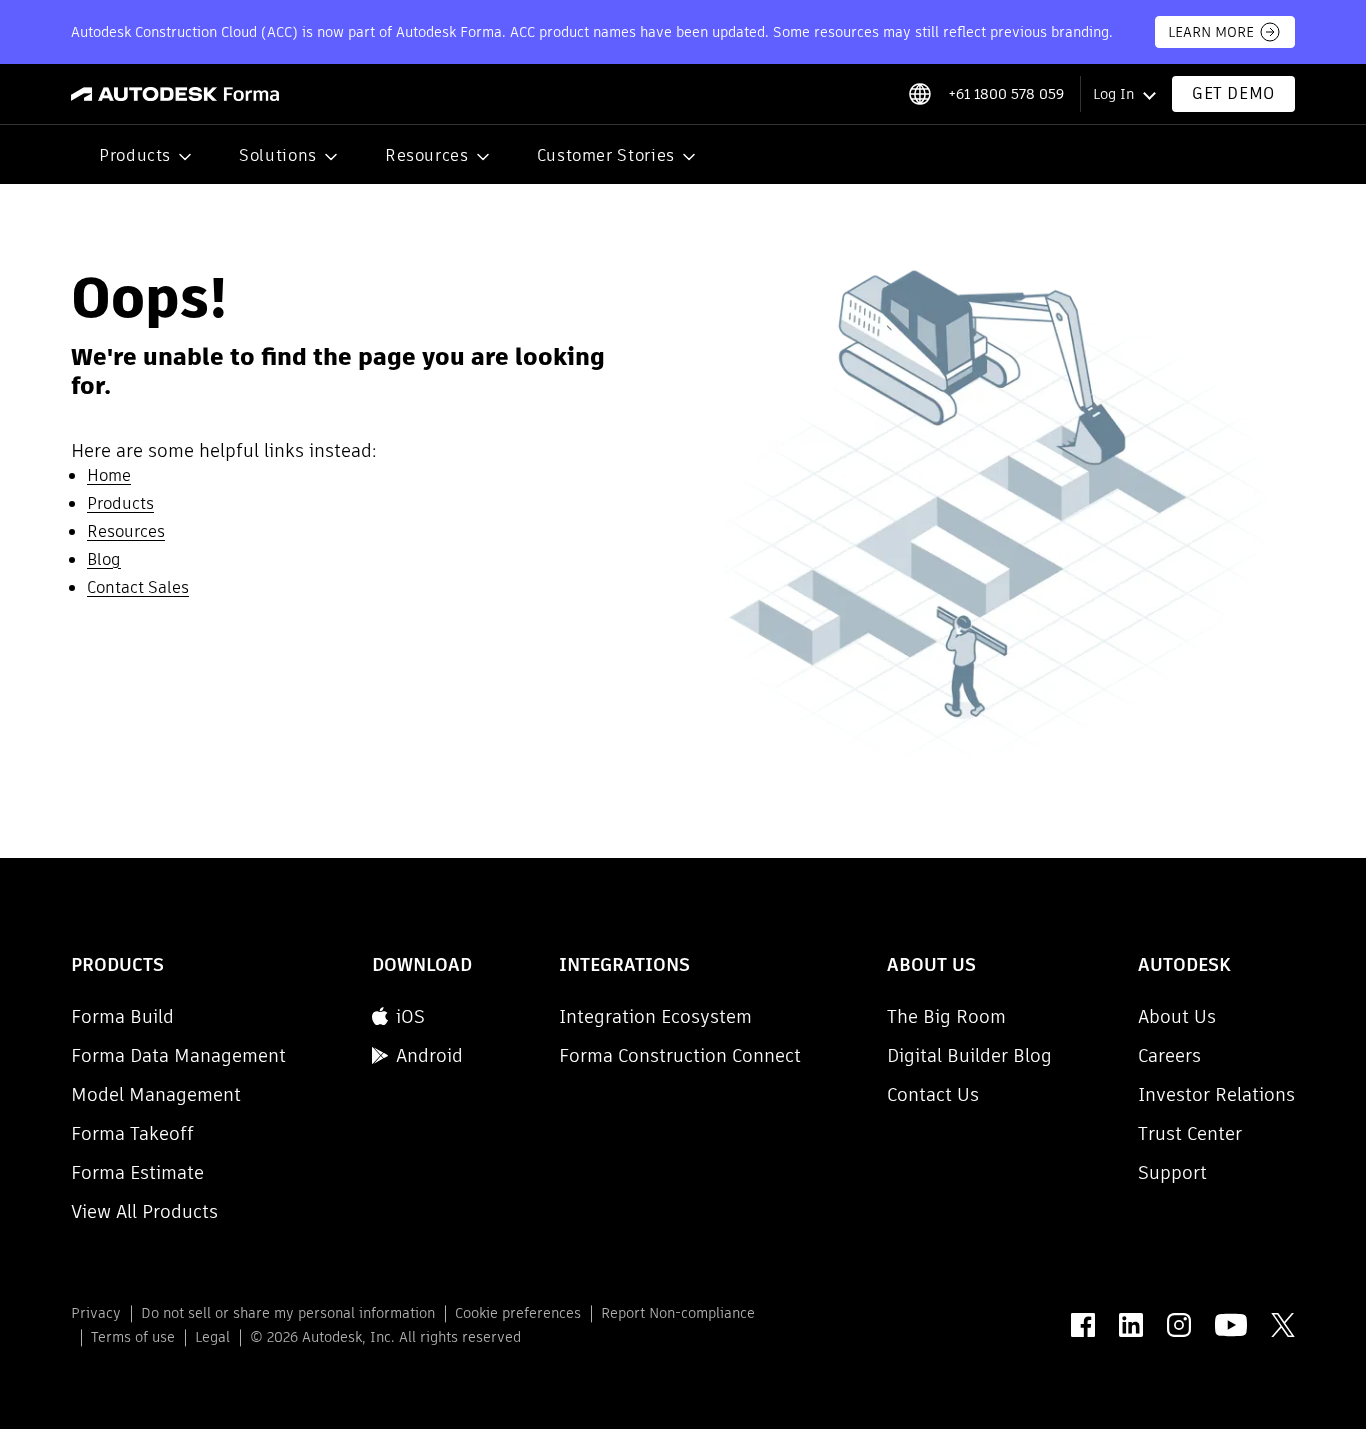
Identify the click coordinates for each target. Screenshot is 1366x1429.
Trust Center (1190, 1133)
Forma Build (122, 1016)
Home (109, 475)
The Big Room (946, 1016)
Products (135, 155)
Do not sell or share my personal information (288, 1313)
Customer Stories (606, 155)
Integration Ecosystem (655, 1016)
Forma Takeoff (132, 1133)
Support (1172, 1172)
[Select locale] (919, 94)
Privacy (96, 1313)
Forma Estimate (137, 1172)
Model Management (156, 1094)
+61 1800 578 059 (1006, 94)
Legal (212, 1337)
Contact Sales (138, 587)
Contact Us (933, 1094)
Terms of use (133, 1337)
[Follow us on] (1083, 1325)
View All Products (144, 1211)
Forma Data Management (178, 1055)
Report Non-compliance (678, 1313)
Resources (427, 155)
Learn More (1211, 32)
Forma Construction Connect (680, 1055)
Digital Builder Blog (969, 1055)
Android (429, 1055)
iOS (410, 1016)
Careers (1169, 1055)
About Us (1177, 1016)
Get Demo (1233, 93)
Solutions (278, 155)
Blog (104, 559)
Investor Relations (1216, 1094)
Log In (1113, 94)
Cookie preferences (518, 1313)
